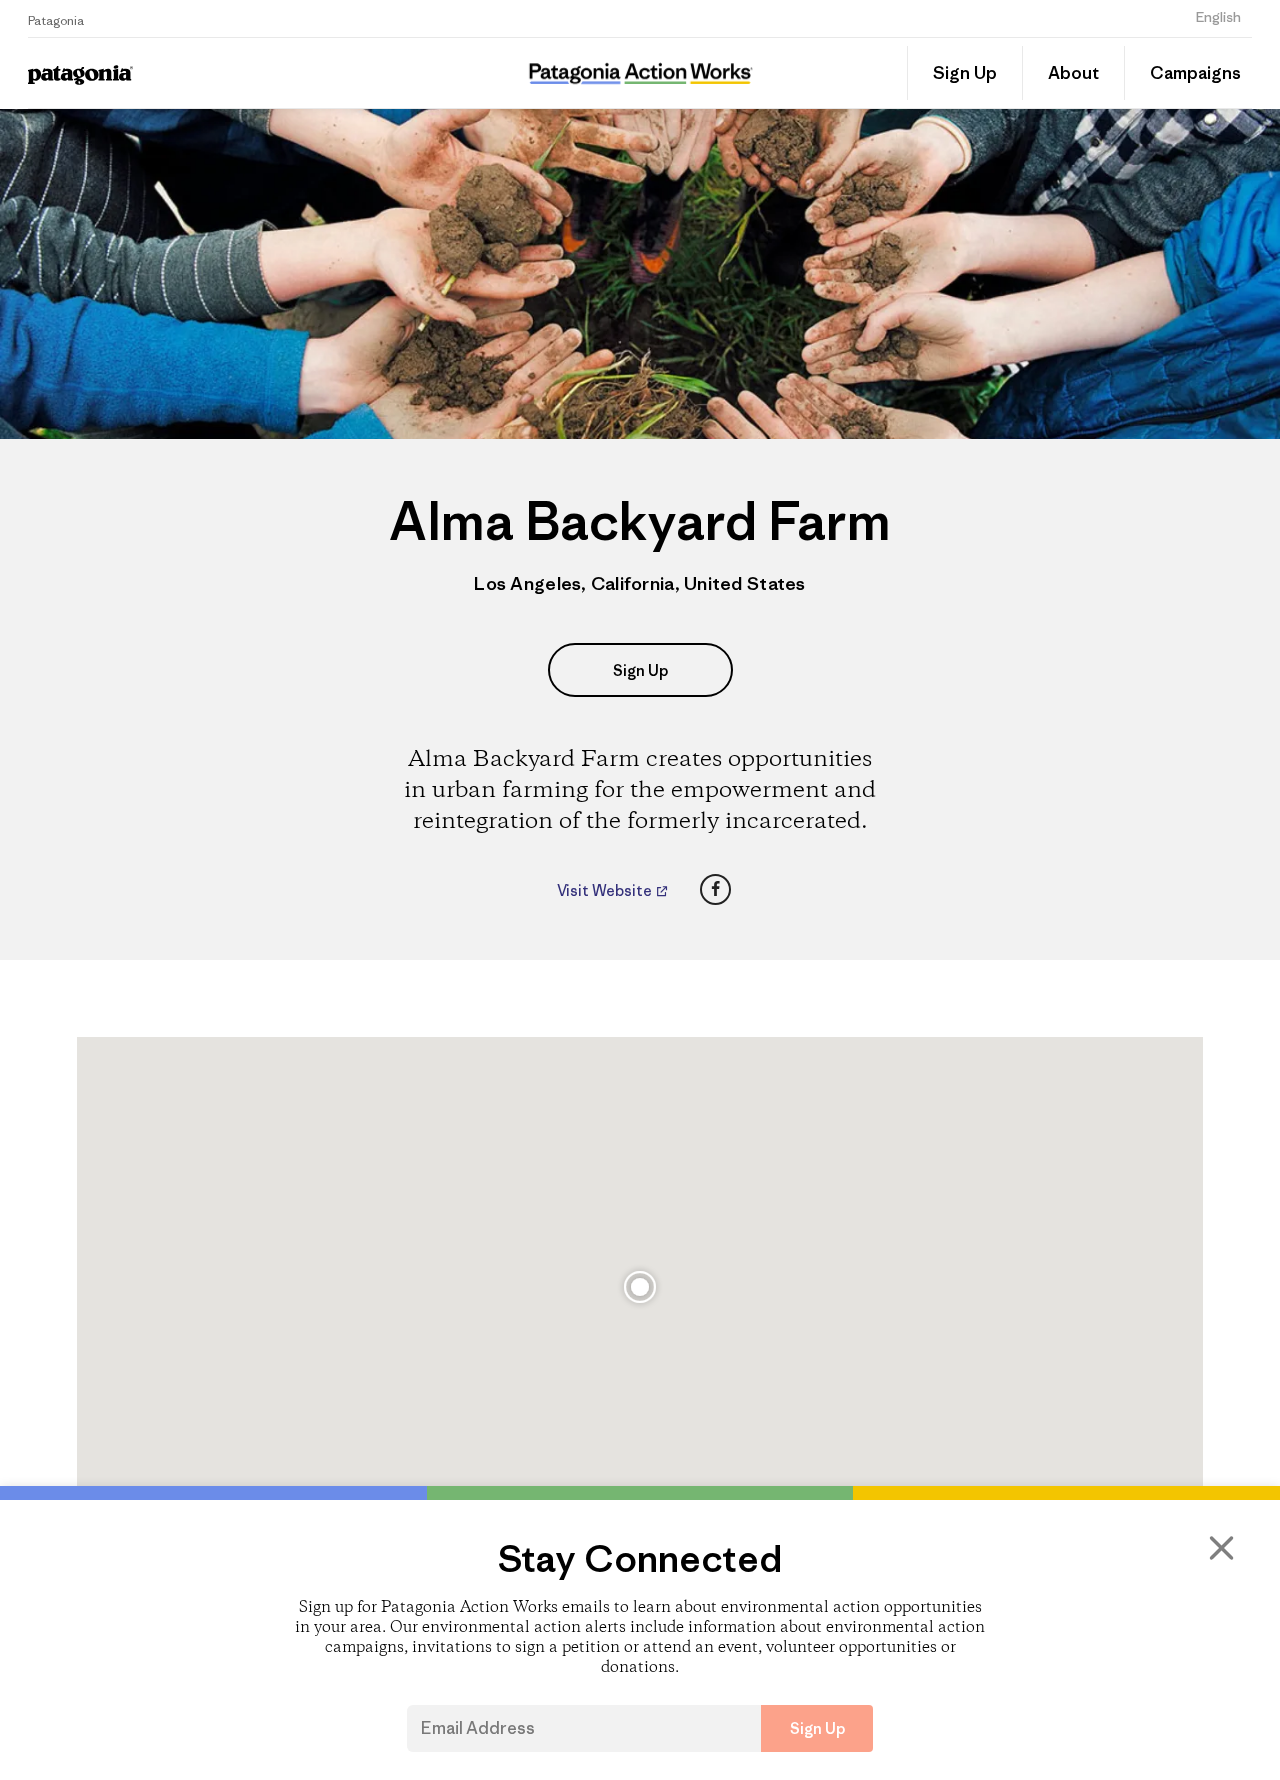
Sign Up (965, 73)
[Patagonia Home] (157, 73)
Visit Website (606, 891)
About (1073, 73)
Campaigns (1195, 73)
